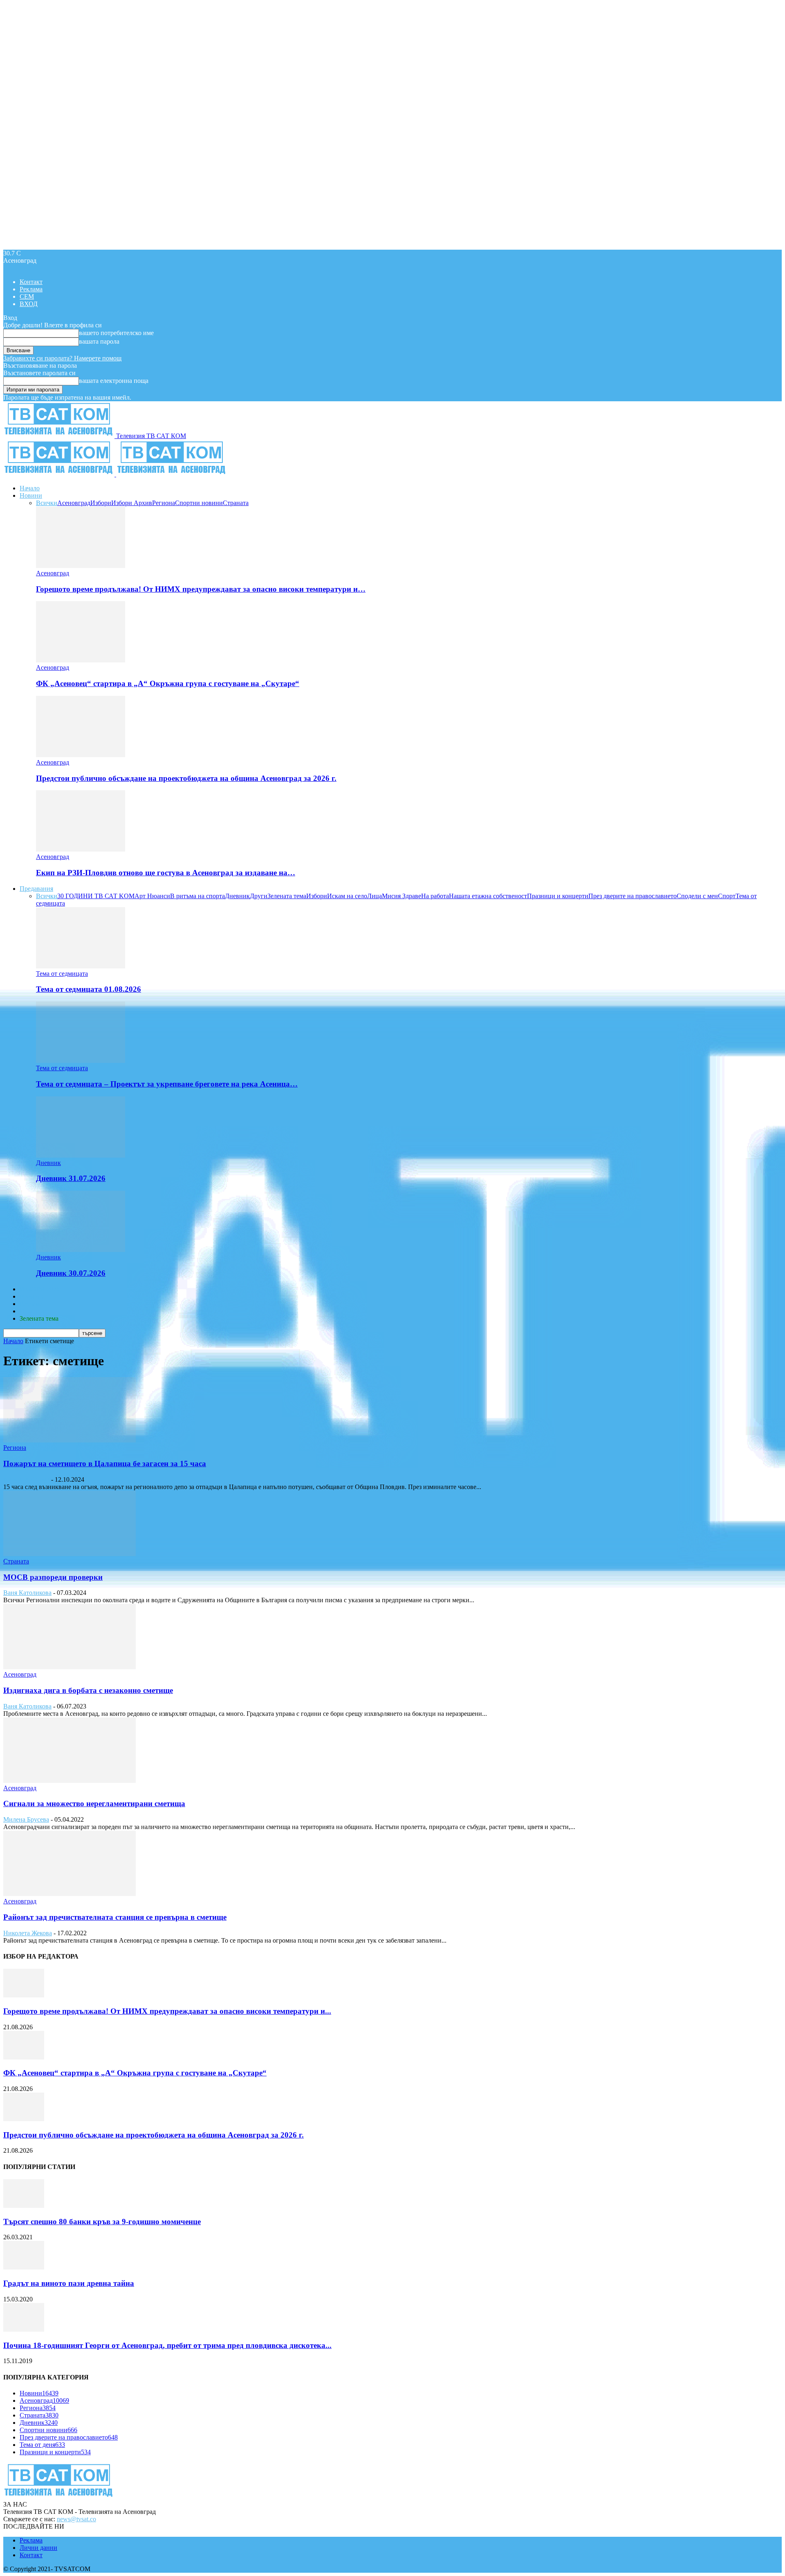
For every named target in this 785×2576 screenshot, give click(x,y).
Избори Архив (132, 503)
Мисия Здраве (401, 896)
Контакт (31, 282)
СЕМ (27, 296)
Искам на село (347, 896)
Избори (101, 503)
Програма (33, 1311)
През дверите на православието (632, 896)
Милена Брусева (26, 1819)
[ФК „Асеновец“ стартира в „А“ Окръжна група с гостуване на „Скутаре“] (81, 660)
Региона (164, 503)
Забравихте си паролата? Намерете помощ (62, 358)
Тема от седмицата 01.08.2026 (89, 989)
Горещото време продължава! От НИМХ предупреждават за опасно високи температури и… (201, 589)
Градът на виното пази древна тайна (69, 2283)
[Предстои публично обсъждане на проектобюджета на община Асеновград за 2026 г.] (81, 755)
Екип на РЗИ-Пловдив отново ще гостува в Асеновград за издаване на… (166, 873)
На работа (435, 896)
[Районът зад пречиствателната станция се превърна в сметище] (70, 1894)
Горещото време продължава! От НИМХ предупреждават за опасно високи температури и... (167, 2011)
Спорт (727, 896)
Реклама (31, 289)
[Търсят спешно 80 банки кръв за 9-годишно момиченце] (24, 2206)
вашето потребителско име (116, 333)
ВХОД (29, 304)
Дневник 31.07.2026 (71, 1178)
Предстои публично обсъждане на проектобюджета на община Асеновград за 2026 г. (186, 778)
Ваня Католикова (27, 1593)
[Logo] (60, 474)
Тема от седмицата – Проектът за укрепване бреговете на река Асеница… (167, 1084)
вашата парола (99, 341)
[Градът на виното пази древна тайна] (24, 2267)
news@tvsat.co (76, 2519)
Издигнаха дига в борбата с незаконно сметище (88, 1690)
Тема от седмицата (62, 974)
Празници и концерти (558, 896)
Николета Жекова (28, 1933)
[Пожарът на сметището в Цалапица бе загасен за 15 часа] (70, 1440)
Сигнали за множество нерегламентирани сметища (94, 1803)
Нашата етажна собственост (488, 896)
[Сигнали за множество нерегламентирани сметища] (70, 1781)
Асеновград (74, 503)
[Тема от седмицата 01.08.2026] (81, 966)
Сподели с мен (697, 896)
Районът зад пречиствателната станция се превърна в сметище (115, 1917)
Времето (31, 1296)
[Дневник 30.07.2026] (81, 1250)
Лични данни (38, 2548)
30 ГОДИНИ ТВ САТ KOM (96, 896)
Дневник (237, 896)
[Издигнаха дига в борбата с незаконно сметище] (70, 1667)
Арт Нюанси (152, 896)
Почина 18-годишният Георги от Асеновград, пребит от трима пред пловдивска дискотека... (167, 2345)
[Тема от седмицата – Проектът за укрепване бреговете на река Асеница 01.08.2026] (81, 1061)
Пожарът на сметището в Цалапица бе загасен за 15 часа (105, 1464)
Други (259, 896)
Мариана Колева (26, 1479)
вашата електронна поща (114, 381)
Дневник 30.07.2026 (71, 1273)
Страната (236, 503)
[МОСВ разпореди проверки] (70, 1554)
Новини (31, 495)
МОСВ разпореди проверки (53, 1577)
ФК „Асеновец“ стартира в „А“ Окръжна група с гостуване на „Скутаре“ (168, 683)
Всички (47, 503)
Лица (375, 896)
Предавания (36, 889)
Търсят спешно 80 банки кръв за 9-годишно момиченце (102, 2222)
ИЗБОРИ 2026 (40, 1289)
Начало (30, 488)
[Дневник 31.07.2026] (81, 1155)
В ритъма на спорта (197, 896)
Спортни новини (199, 503)
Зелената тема (287, 896)
